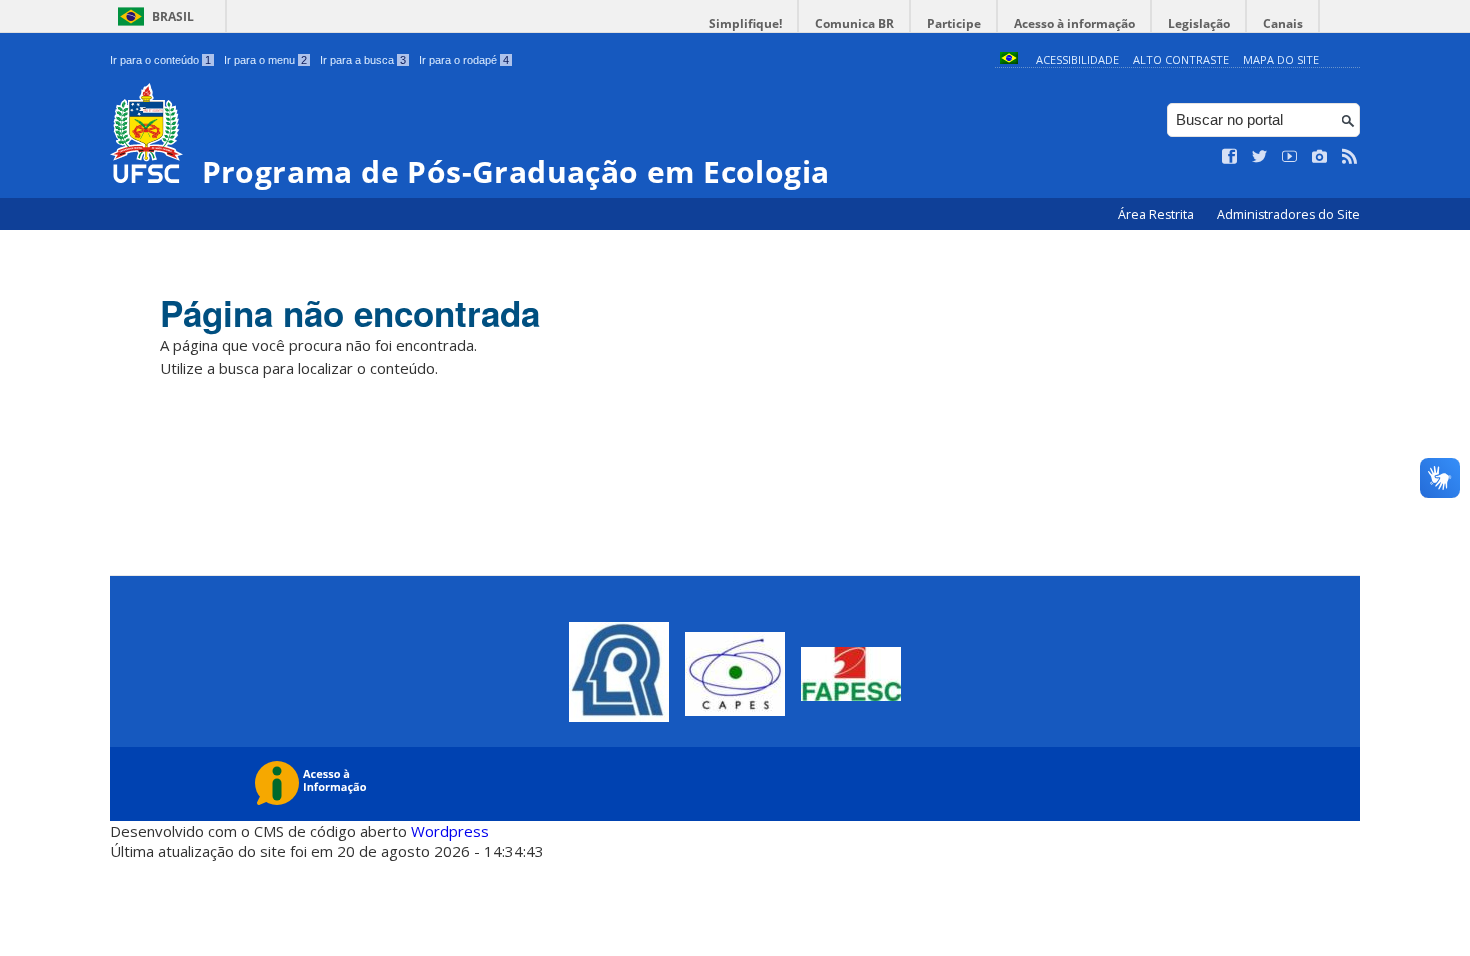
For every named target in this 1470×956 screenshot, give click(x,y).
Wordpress (450, 831)
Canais (1283, 23)
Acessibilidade (1077, 59)
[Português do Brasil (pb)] (1009, 59)
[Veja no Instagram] (1320, 157)
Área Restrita (1157, 214)
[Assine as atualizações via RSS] (1350, 157)
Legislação (1199, 23)
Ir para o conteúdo (160, 60)
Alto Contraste (1181, 59)
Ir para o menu (265, 60)
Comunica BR (854, 23)
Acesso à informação (1074, 23)
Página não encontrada (350, 313)
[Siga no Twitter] (1260, 157)
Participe (954, 23)
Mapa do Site (1281, 59)
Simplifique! (745, 23)
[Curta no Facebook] (1230, 157)
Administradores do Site (1288, 214)
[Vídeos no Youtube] (1290, 157)
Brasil (173, 16)
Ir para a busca (363, 60)
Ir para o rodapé (464, 60)
